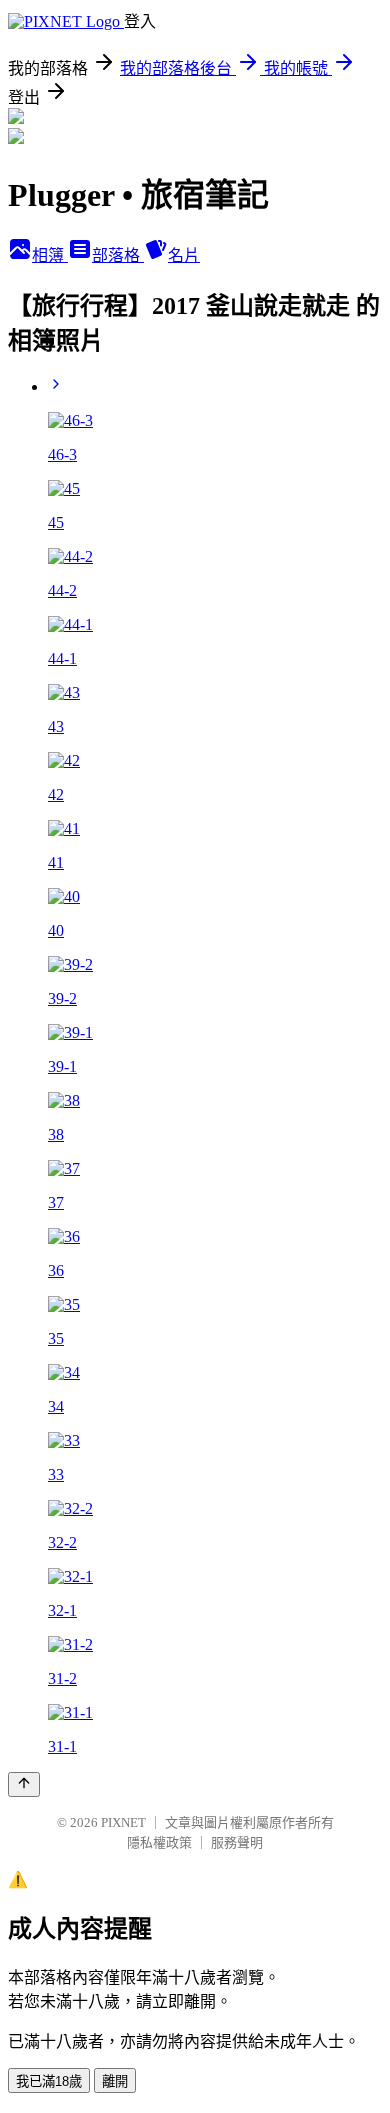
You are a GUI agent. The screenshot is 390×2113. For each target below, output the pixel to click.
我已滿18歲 (49, 2081)
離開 (115, 2081)
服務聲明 (237, 1842)
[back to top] (24, 1784)
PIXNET (123, 1822)
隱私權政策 (159, 1842)
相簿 (50, 255)
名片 (184, 255)
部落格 (118, 255)
